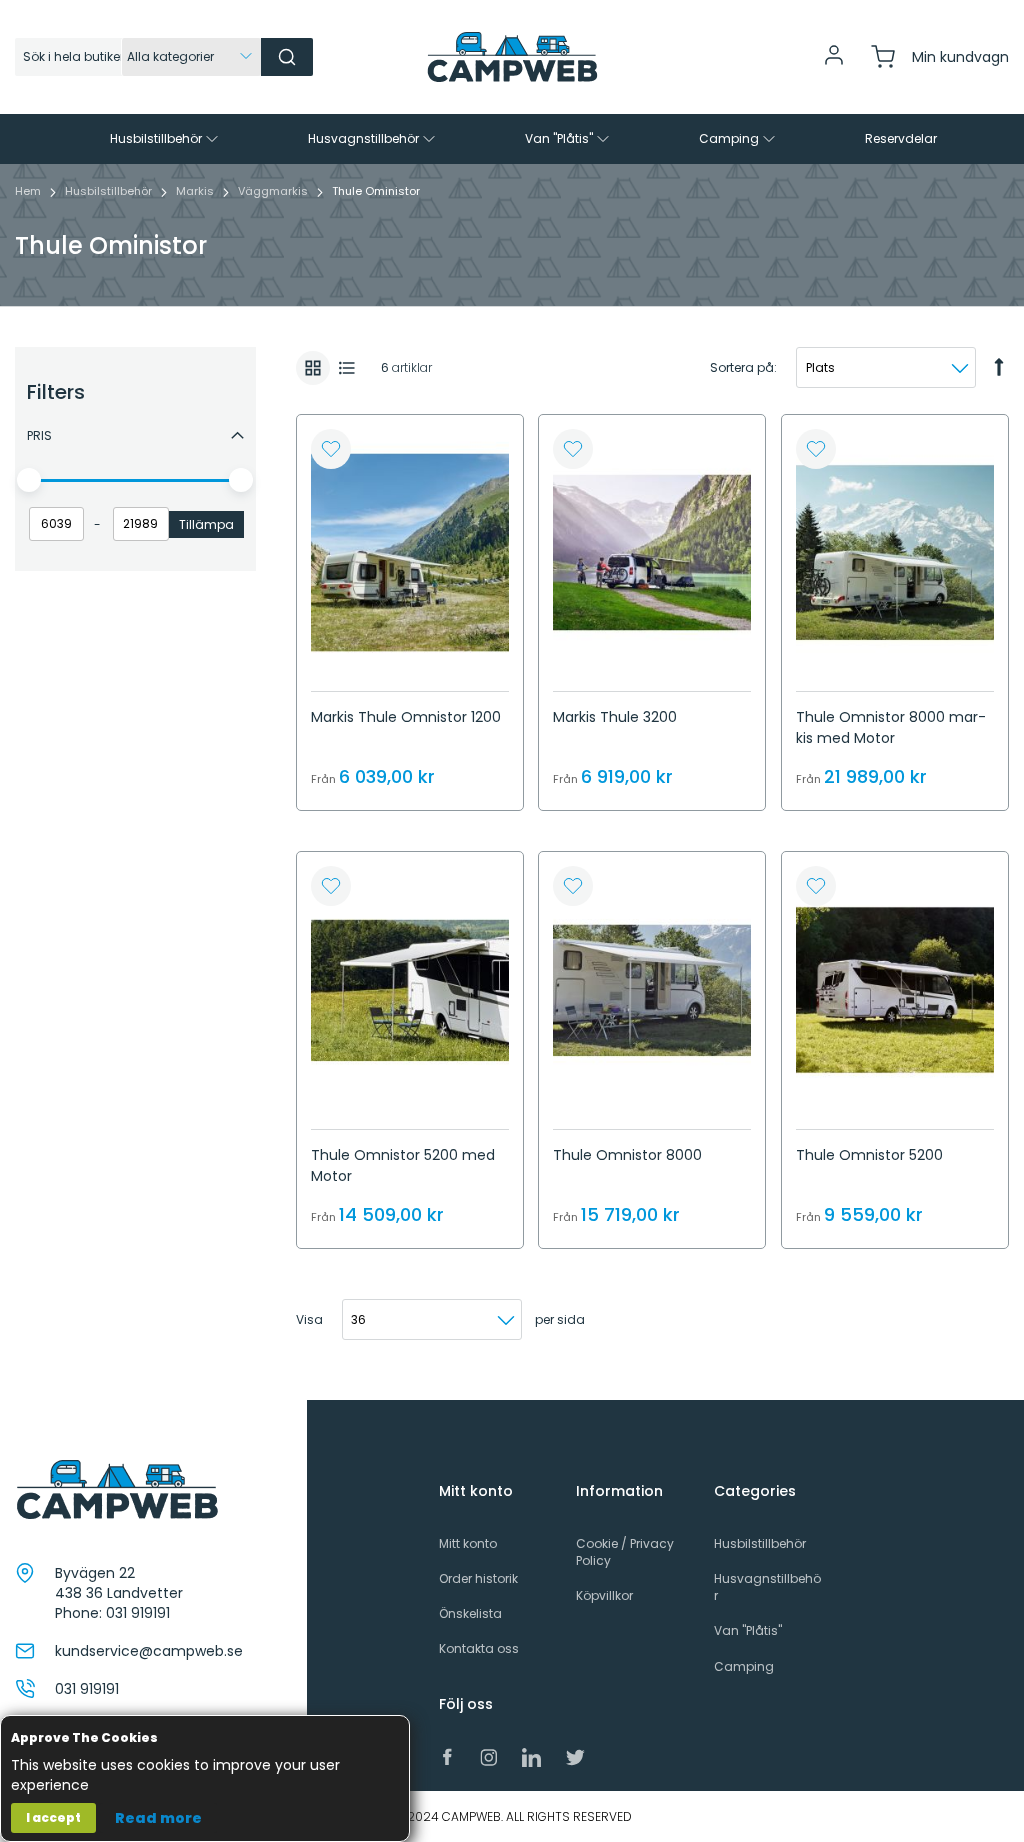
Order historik (478, 1578)
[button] (331, 449)
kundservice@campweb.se (149, 1651)
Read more (158, 1818)
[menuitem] (166, 139)
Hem (29, 191)
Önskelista (470, 1613)
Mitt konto (468, 1543)
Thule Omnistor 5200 (869, 1155)
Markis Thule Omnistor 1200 (406, 717)
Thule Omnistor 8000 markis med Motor (891, 727)
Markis (196, 191)
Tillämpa (206, 524)
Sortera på (742, 367)
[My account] (834, 62)
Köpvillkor (604, 1595)
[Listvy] (347, 368)
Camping (744, 1666)
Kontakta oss (479, 1648)
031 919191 (138, 1613)
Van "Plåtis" (748, 1630)
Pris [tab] (39, 435)
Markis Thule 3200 (615, 717)
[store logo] (512, 57)
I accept (53, 1817)
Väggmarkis (274, 191)
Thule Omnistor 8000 (627, 1155)
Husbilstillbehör (110, 191)
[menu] (512, 139)
